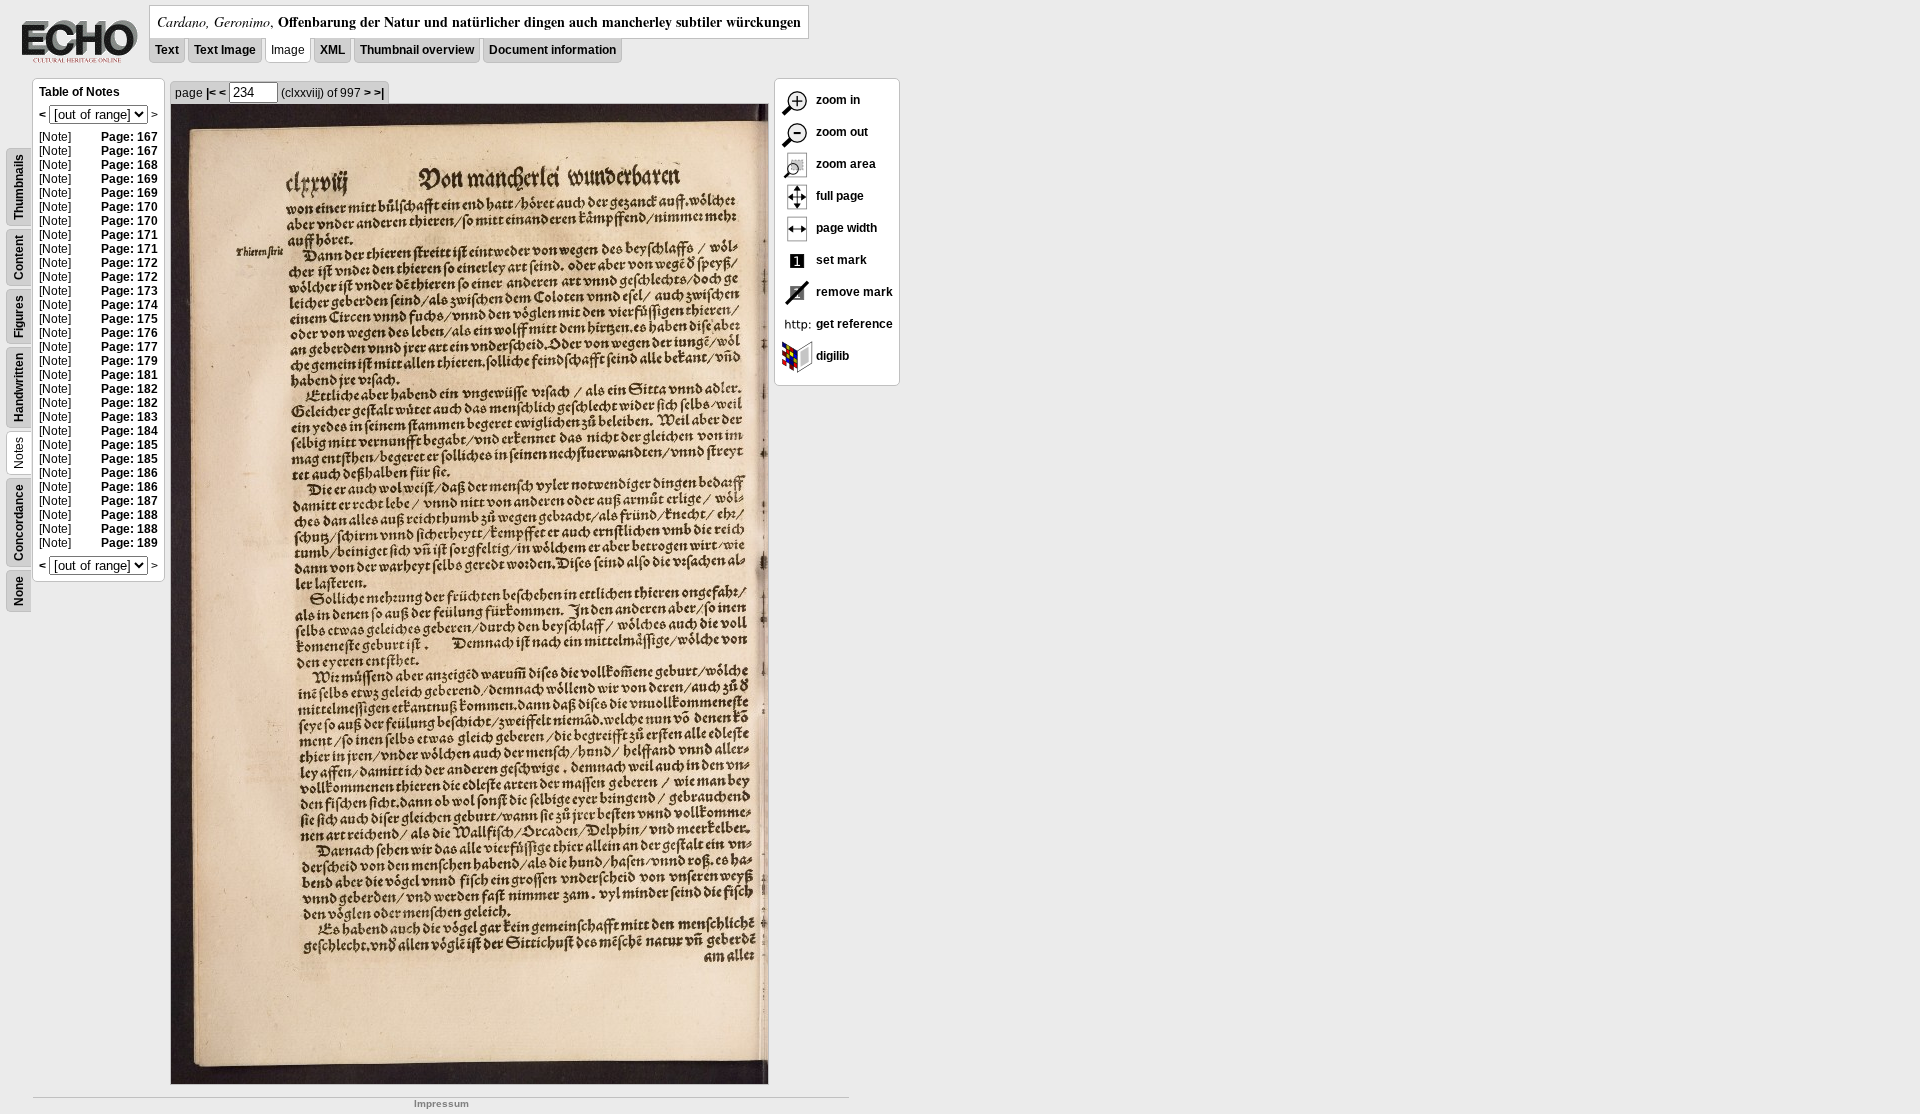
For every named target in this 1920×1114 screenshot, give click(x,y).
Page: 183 (129, 417)
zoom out (840, 132)
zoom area (844, 164)
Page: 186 (129, 473)
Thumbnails (19, 187)
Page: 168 (129, 165)
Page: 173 (129, 291)
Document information (552, 50)
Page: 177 (129, 347)
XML (332, 50)
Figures (19, 316)
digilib (831, 356)
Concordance (19, 522)
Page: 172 (129, 263)
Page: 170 (129, 207)
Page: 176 (129, 333)
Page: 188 (129, 515)
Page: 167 (129, 137)
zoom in (836, 100)
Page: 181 (129, 375)
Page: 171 (129, 235)
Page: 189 (129, 543)
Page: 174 (129, 305)
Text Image (225, 50)
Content (19, 257)
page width (845, 228)
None (19, 591)
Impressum (441, 1103)
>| (379, 93)
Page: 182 (129, 389)
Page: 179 (129, 361)
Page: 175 (129, 319)
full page (838, 196)
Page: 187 (129, 501)
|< (211, 93)
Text (167, 50)
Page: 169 (129, 179)
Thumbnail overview (417, 50)
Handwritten (19, 387)
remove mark (853, 292)
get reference (853, 324)
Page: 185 (129, 445)
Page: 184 (129, 431)
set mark (840, 260)
